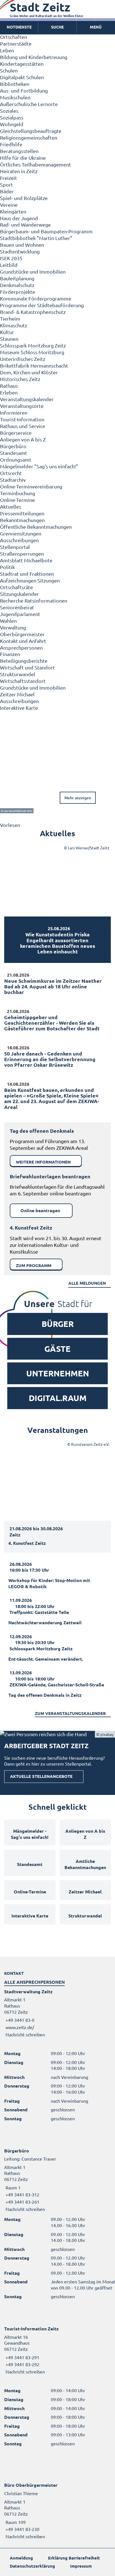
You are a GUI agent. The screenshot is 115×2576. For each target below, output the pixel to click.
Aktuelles (11, 506)
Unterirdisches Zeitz (23, 359)
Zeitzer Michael (17, 694)
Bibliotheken (15, 84)
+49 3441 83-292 (22, 2364)
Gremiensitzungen (21, 533)
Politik (7, 567)
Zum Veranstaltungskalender (70, 1713)
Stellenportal (15, 547)
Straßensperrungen (22, 553)
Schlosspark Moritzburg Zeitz (33, 345)
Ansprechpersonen (21, 647)
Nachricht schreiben (25, 2034)
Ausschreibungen (19, 540)
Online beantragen (40, 1210)
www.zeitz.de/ (20, 2027)
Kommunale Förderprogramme (36, 298)
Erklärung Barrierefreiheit (74, 2558)
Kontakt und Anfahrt (23, 641)
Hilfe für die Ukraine (23, 158)
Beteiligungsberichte (24, 661)
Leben (7, 50)
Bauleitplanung (17, 278)
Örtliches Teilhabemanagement (35, 164)
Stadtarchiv (13, 480)
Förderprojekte (18, 292)
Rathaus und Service (23, 426)
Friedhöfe (11, 144)
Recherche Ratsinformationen (34, 600)
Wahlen (8, 621)
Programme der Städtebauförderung (42, 305)
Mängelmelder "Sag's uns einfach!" (39, 466)
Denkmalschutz (17, 285)
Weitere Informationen (43, 1162)
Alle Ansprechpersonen (34, 1982)
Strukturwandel (18, 674)
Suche (57, 27)
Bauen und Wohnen (22, 245)
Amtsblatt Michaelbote (26, 560)
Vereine (9, 205)
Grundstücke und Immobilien (33, 272)
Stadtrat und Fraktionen (27, 574)
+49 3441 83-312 (22, 2194)
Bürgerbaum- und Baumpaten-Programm (46, 231)
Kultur (7, 332)
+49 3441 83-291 (22, 2357)
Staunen (9, 339)
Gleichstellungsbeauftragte (31, 131)
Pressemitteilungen (22, 513)
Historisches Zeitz (20, 379)
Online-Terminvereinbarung (31, 486)
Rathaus (9, 386)
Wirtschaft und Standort (27, 667)
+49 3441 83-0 (19, 2020)
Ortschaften (14, 37)
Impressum (81, 2566)
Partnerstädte (16, 44)
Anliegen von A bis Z (23, 439)
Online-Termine (17, 500)
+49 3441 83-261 (22, 2202)
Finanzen (10, 654)
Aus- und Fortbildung (24, 91)
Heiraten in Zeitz (19, 171)
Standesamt (14, 453)
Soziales (9, 111)
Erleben (9, 392)
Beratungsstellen (19, 151)
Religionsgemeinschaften (29, 138)
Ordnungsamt (16, 460)
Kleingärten (13, 211)
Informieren (14, 413)
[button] (96, 27)
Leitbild (9, 265)
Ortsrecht (11, 473)
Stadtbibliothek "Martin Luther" (36, 238)
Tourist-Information (22, 419)
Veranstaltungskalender (27, 399)
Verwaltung (13, 627)
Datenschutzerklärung (32, 2566)
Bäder (7, 191)
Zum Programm (34, 1265)
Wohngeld (12, 124)
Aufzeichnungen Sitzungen (30, 580)
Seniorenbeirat (17, 607)
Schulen (9, 70)
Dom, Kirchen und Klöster (29, 372)
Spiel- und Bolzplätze (24, 198)
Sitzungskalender (19, 594)
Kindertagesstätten (22, 64)
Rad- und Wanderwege (25, 225)
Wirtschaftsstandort (23, 681)
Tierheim (10, 319)
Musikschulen (15, 97)
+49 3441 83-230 (22, 2529)
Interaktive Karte (19, 708)
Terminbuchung (18, 493)
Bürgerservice (16, 433)
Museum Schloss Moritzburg (32, 352)
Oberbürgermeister (22, 634)
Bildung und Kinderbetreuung (34, 57)
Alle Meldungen (87, 1283)
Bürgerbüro (13, 446)
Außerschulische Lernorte (29, 104)
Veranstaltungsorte (22, 406)
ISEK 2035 (11, 258)
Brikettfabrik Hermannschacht (34, 366)
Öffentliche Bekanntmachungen (36, 527)
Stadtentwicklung (20, 251)
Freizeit (9, 178)
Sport (6, 184)
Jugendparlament (20, 614)
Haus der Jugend (19, 218)
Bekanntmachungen (22, 520)
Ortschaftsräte (16, 587)
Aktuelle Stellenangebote (41, 1776)
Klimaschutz (14, 325)
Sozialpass (12, 117)
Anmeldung (21, 2558)
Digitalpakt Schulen (22, 77)
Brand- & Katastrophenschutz (33, 312)
